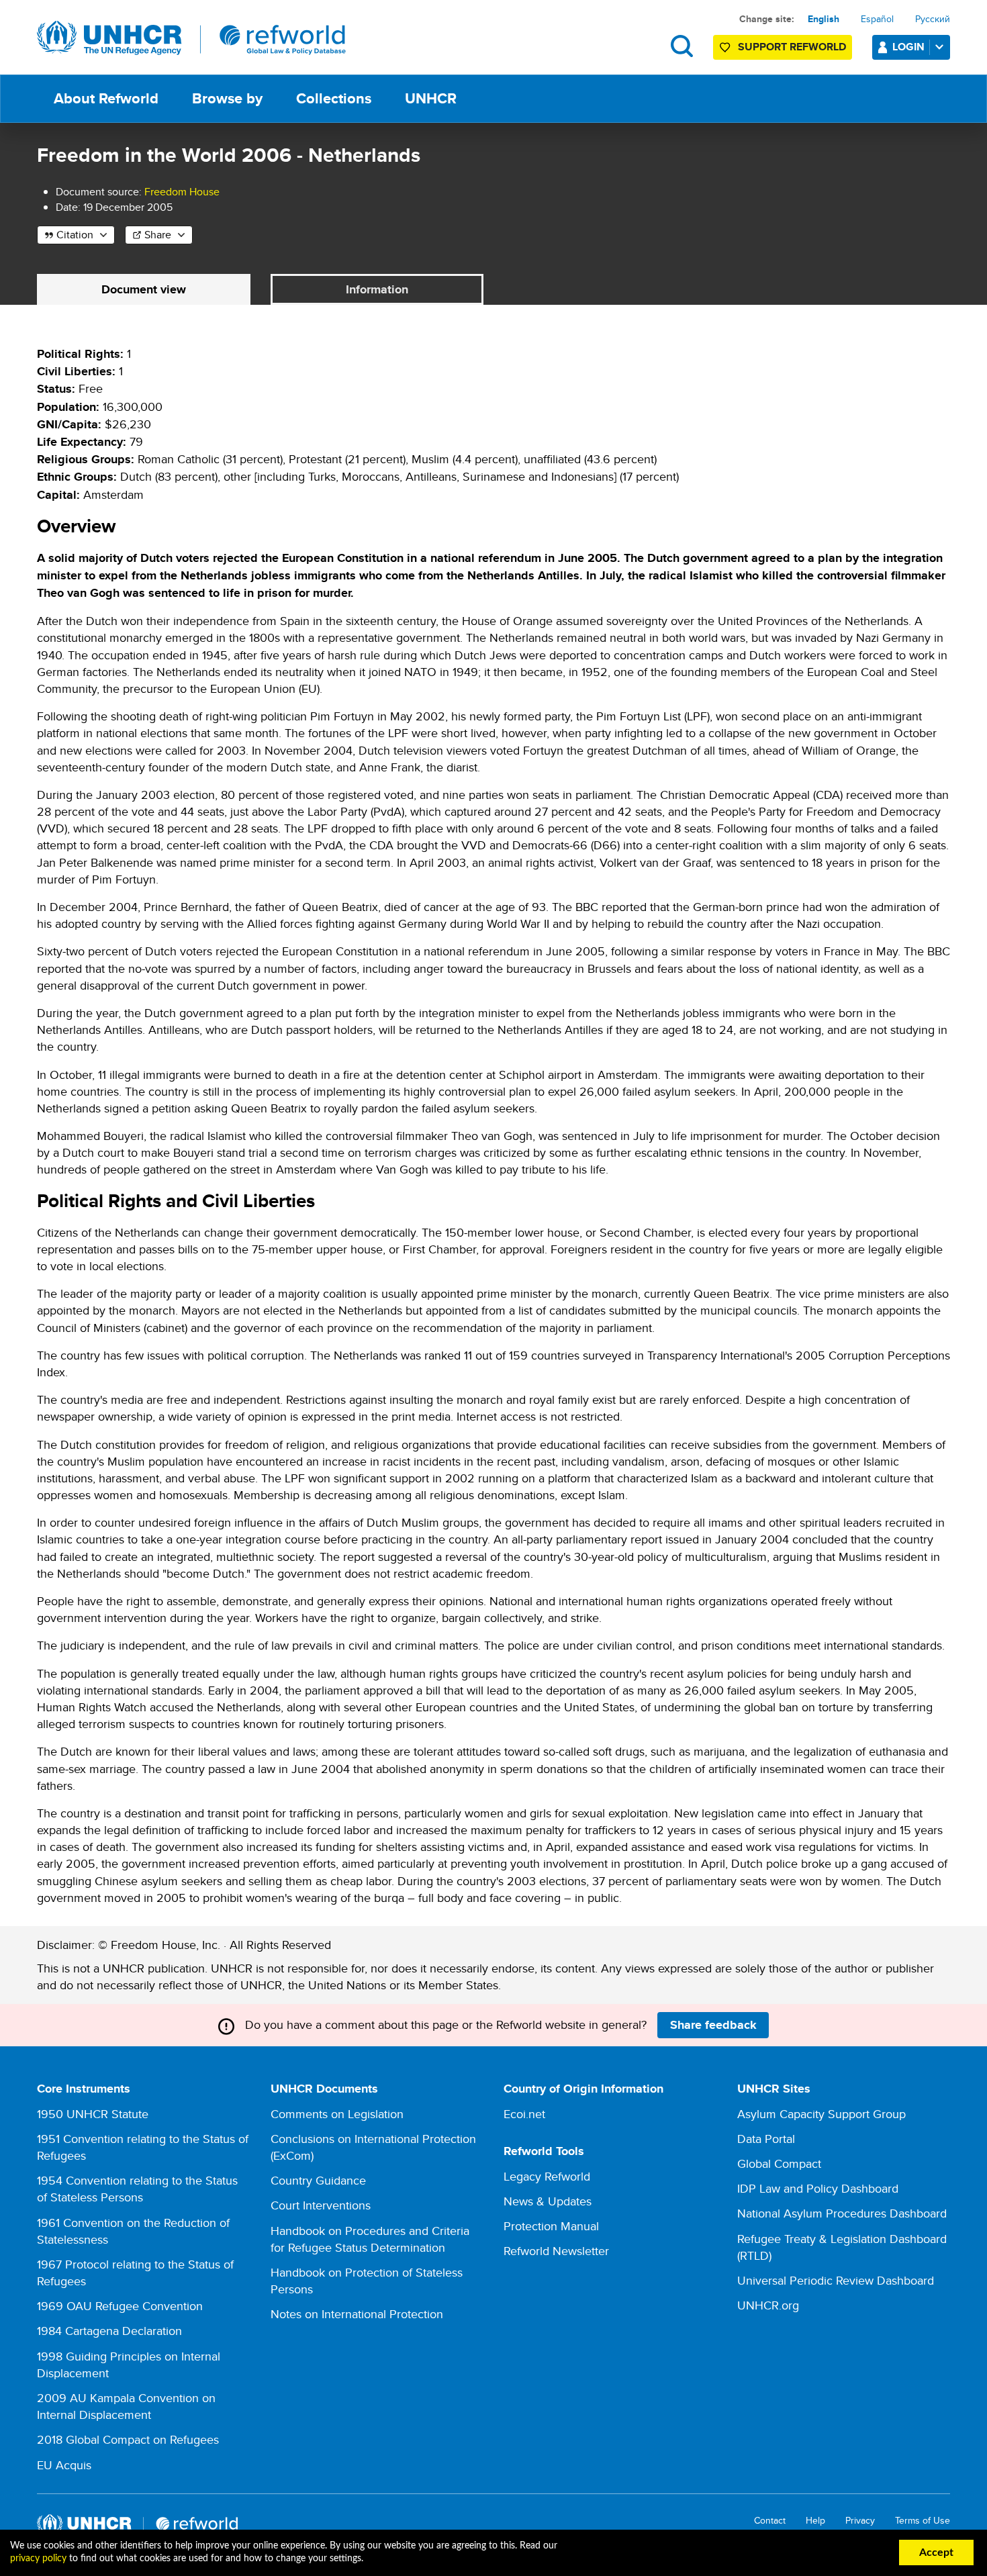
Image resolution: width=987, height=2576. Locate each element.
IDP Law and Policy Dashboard (818, 2188)
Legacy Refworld (547, 2176)
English (824, 19)
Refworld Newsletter (556, 2251)
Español (877, 19)
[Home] (191, 38)
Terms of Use (923, 2521)
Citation (75, 235)
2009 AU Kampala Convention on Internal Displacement (126, 2406)
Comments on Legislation (337, 2114)
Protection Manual (551, 2226)
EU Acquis (64, 2465)
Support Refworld (792, 47)
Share (158, 235)
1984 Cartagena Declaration (109, 2331)
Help (815, 2521)
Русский (933, 19)
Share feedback (713, 2025)
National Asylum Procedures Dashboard (842, 2213)
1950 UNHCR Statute (93, 2114)
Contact (770, 2521)
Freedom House (182, 192)
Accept (936, 2553)
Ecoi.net (524, 2114)
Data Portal (766, 2139)
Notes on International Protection (357, 2314)
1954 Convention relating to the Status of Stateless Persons (137, 2189)
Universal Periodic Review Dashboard (836, 2280)
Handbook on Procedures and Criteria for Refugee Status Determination (370, 2239)
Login (908, 47)
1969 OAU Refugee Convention (120, 2306)
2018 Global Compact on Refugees (128, 2439)
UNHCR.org (768, 2305)
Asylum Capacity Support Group (821, 2114)
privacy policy (38, 2559)
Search (682, 46)
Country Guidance (318, 2180)
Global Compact (779, 2163)
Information (377, 289)
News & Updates (548, 2201)
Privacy (860, 2521)
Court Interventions (321, 2205)
